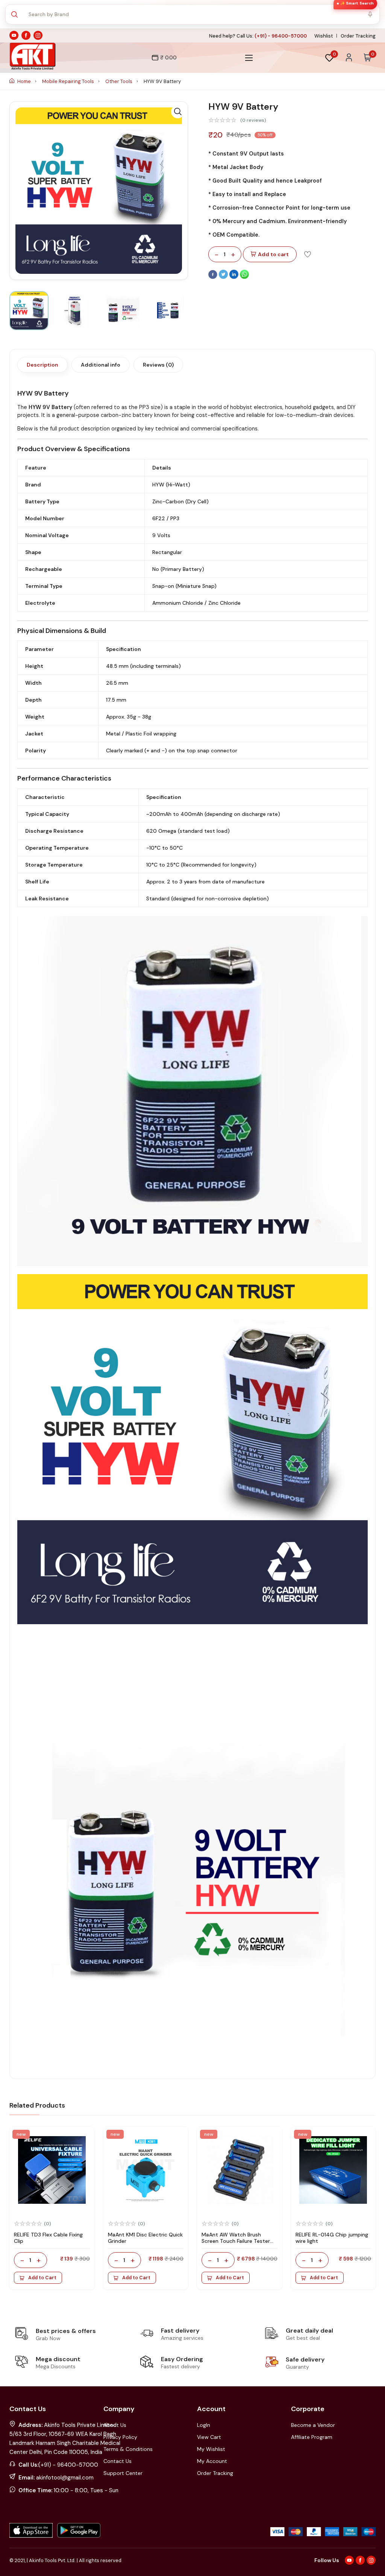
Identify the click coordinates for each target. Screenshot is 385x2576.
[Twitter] (224, 277)
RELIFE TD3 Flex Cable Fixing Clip (48, 2238)
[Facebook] (214, 277)
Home (24, 81)
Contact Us (117, 2461)
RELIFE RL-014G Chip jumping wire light (332, 2238)
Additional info (101, 365)
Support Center (123, 2473)
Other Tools (119, 81)
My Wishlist (211, 2449)
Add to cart (273, 254)
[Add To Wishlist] (308, 254)
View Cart (209, 2437)
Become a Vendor (313, 2425)
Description (42, 365)
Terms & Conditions (128, 2449)
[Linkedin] (235, 277)
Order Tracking (358, 36)
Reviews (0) (158, 365)
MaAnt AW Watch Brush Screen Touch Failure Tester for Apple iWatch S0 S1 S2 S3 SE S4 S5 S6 (237, 2244)
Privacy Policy (120, 2437)
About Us (115, 2425)
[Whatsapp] (244, 277)
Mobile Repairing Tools (69, 81)
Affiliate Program (312, 2437)
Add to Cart (42, 2278)
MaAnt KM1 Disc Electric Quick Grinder (145, 2238)
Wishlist (324, 36)
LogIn (204, 2425)
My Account (212, 2461)
